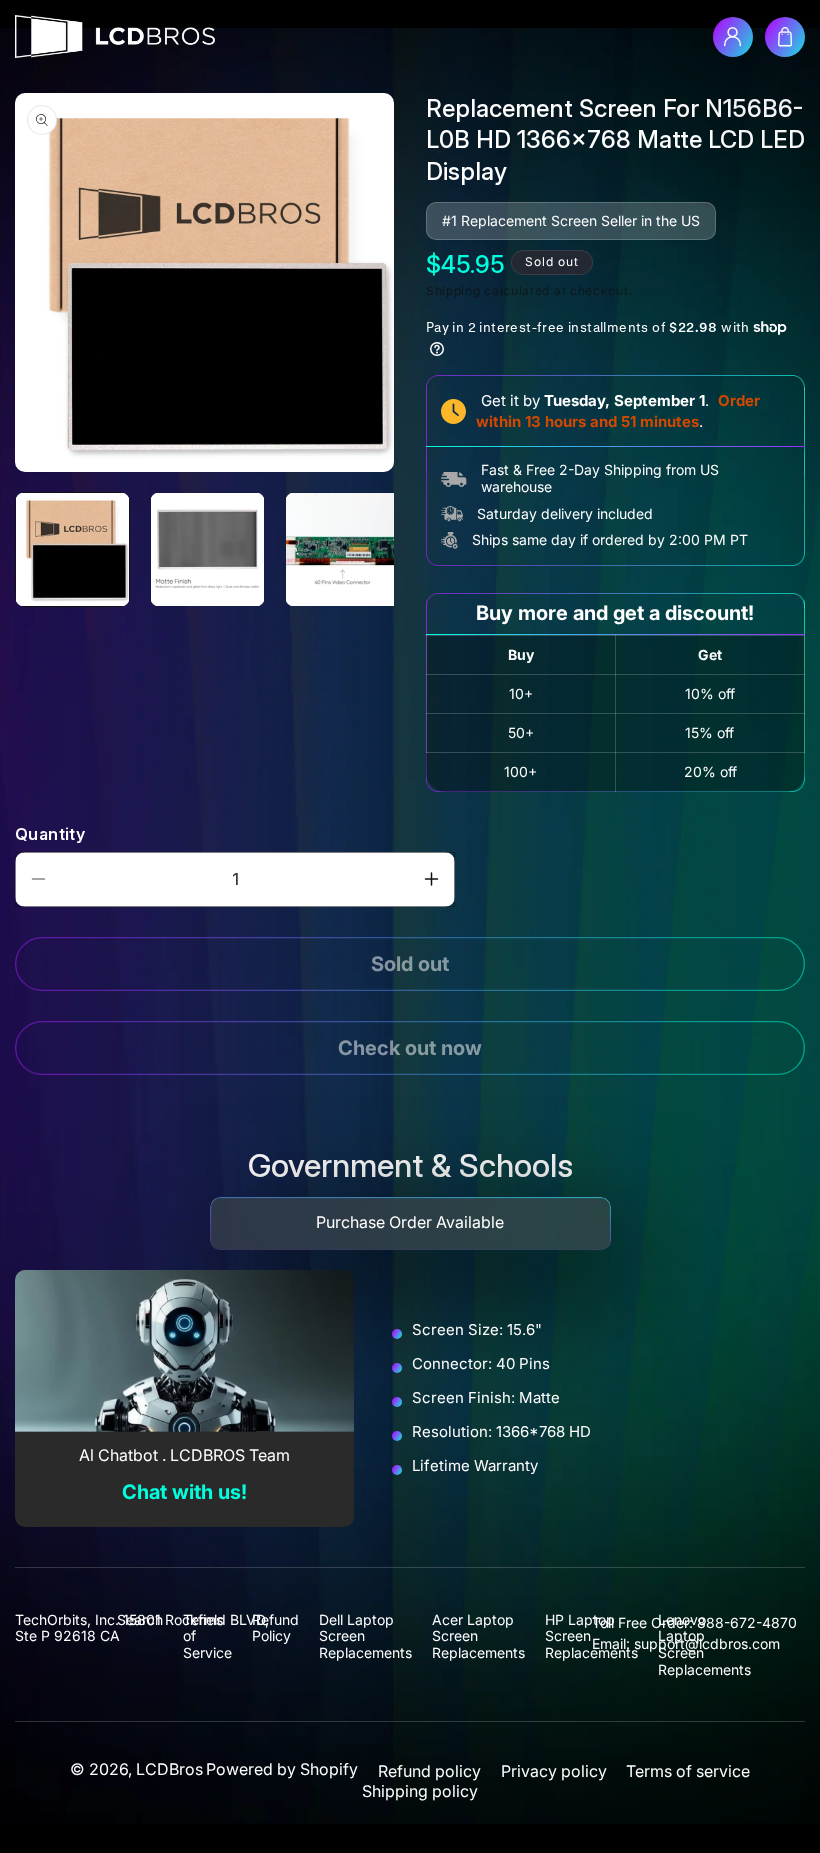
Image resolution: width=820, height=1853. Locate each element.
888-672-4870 (747, 1622)
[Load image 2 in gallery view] (207, 549)
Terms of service (688, 1771)
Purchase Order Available (410, 1222)
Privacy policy (554, 1771)
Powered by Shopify (282, 1769)
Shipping (453, 290)
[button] (785, 37)
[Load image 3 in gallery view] (342, 549)
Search (140, 1620)
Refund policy (429, 1771)
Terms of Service (207, 1636)
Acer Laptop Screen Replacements (478, 1636)
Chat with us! (184, 1492)
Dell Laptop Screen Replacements (365, 1636)
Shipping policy (420, 1791)
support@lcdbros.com (707, 1643)
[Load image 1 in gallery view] (72, 549)
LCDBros (169, 1769)
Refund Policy (275, 1628)
